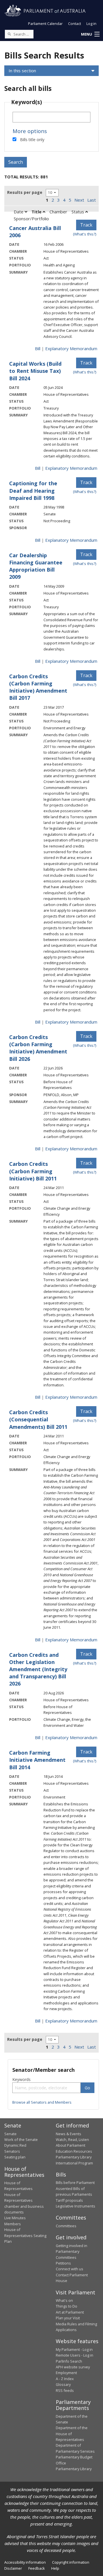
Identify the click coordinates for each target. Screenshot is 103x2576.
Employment (66, 2373)
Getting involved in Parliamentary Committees (72, 2251)
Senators (12, 2151)
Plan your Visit (68, 2318)
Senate (10, 2134)
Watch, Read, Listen (72, 2139)
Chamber (58, 212)
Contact (75, 24)
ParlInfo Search (69, 2361)
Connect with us (70, 2269)
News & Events (69, 2134)
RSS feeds (65, 2390)
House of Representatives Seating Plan (25, 2235)
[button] (90, 34)
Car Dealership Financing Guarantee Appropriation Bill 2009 (36, 566)
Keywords (21, 2079)
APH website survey (73, 2367)
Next (79, 200)
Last (92, 200)
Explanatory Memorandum (71, 348)
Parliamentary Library (74, 2157)
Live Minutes (15, 2218)
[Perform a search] (9, 34)
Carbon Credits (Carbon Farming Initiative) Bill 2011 (33, 1171)
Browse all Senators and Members (42, 2102)
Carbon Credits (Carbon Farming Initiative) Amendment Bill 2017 (38, 687)
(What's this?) (85, 234)
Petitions (63, 2263)
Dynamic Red (15, 2145)
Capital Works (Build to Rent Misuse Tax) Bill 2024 (35, 371)
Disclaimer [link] (13, 2568)
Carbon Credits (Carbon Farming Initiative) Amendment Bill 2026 (38, 1048)
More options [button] (30, 131)
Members (13, 2224)
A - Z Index (65, 2379)
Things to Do (67, 2306)
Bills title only (32, 140)
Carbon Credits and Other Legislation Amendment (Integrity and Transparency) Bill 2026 (38, 1669)
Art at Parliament (70, 2312)
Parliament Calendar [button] (45, 24)
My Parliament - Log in (74, 2349)
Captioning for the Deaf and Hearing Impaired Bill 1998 (33, 490)
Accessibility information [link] (25, 2562)
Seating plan (15, 2157)
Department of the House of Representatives (72, 2434)
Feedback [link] (37, 2568)
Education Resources (74, 2151)
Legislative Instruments (76, 2206)
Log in (91, 24)
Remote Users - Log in (75, 2355)
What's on (64, 2300)
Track (86, 225)
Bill (38, 348)
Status (78, 212)
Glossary (63, 2384)
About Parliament (71, 2145)
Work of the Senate (21, 2139)
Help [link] (55, 2568)
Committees (66, 2226)
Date (19, 212)
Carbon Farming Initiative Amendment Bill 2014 (37, 1760)
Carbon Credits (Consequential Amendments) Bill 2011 (38, 1419)
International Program (74, 2163)
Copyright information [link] (71, 2562)
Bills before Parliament (75, 2183)
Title (37, 212)
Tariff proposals (69, 2200)
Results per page (25, 192)
